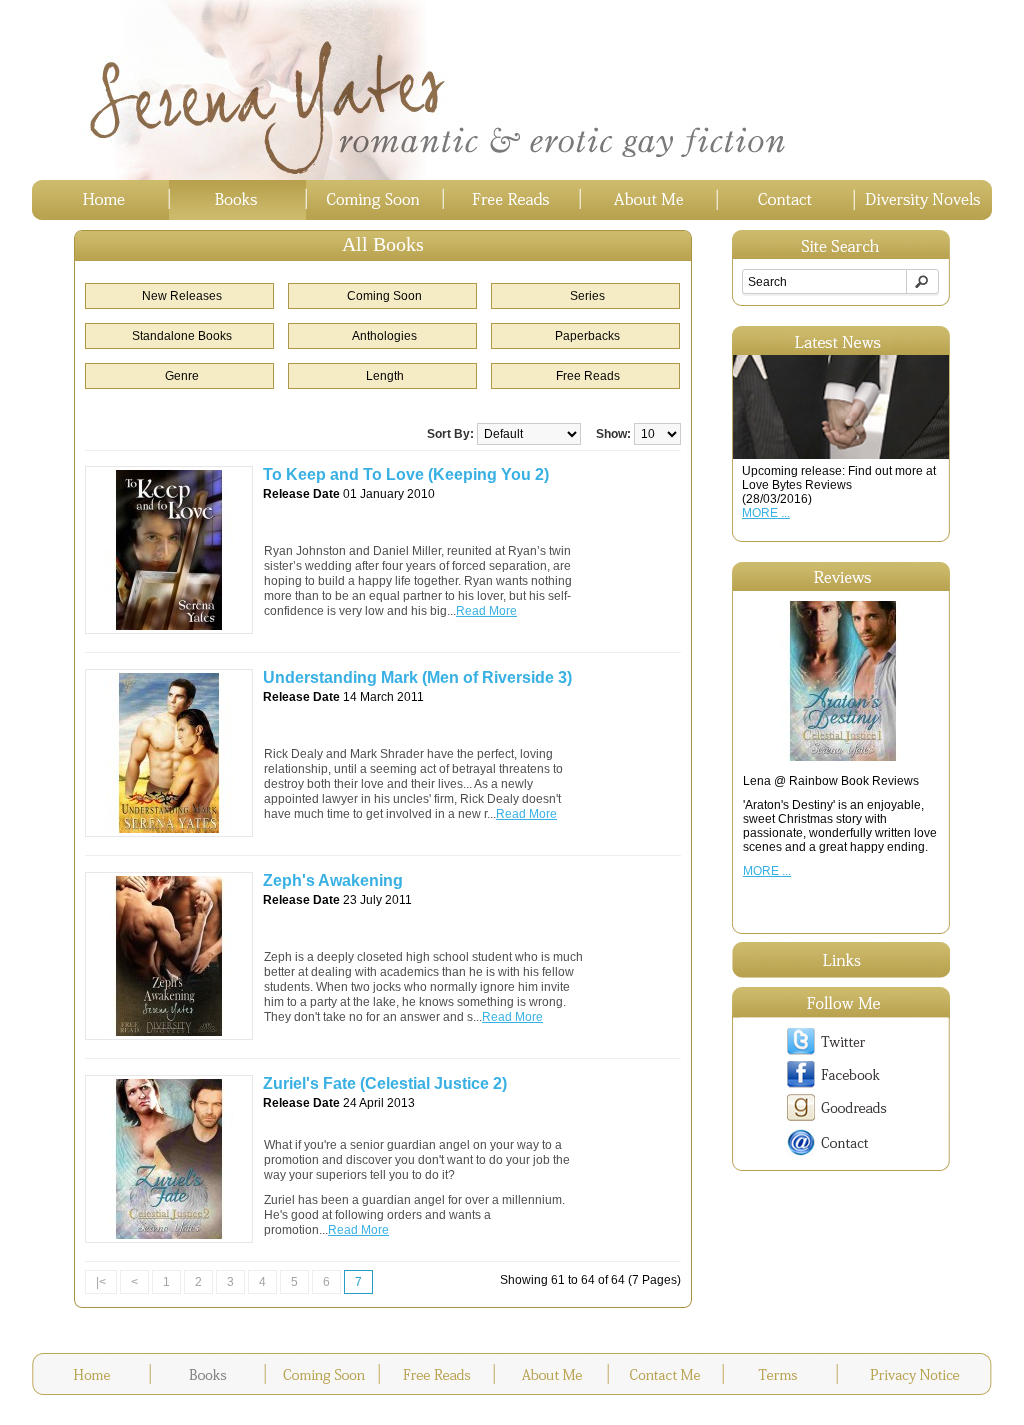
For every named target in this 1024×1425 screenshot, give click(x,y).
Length (385, 376)
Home (100, 200)
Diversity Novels (923, 200)
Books (237, 200)
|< (101, 1282)
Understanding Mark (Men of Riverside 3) (417, 677)
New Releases (182, 296)
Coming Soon (374, 200)
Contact (785, 200)
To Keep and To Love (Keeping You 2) (406, 474)
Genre (182, 376)
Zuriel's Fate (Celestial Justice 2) (385, 1083)
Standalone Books (182, 336)
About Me (648, 200)
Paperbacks (587, 336)
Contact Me (665, 1374)
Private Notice (914, 1374)
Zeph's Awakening (333, 880)
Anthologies (384, 336)
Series (587, 296)
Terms (780, 1374)
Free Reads (511, 200)
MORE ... (766, 513)
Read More (486, 611)
